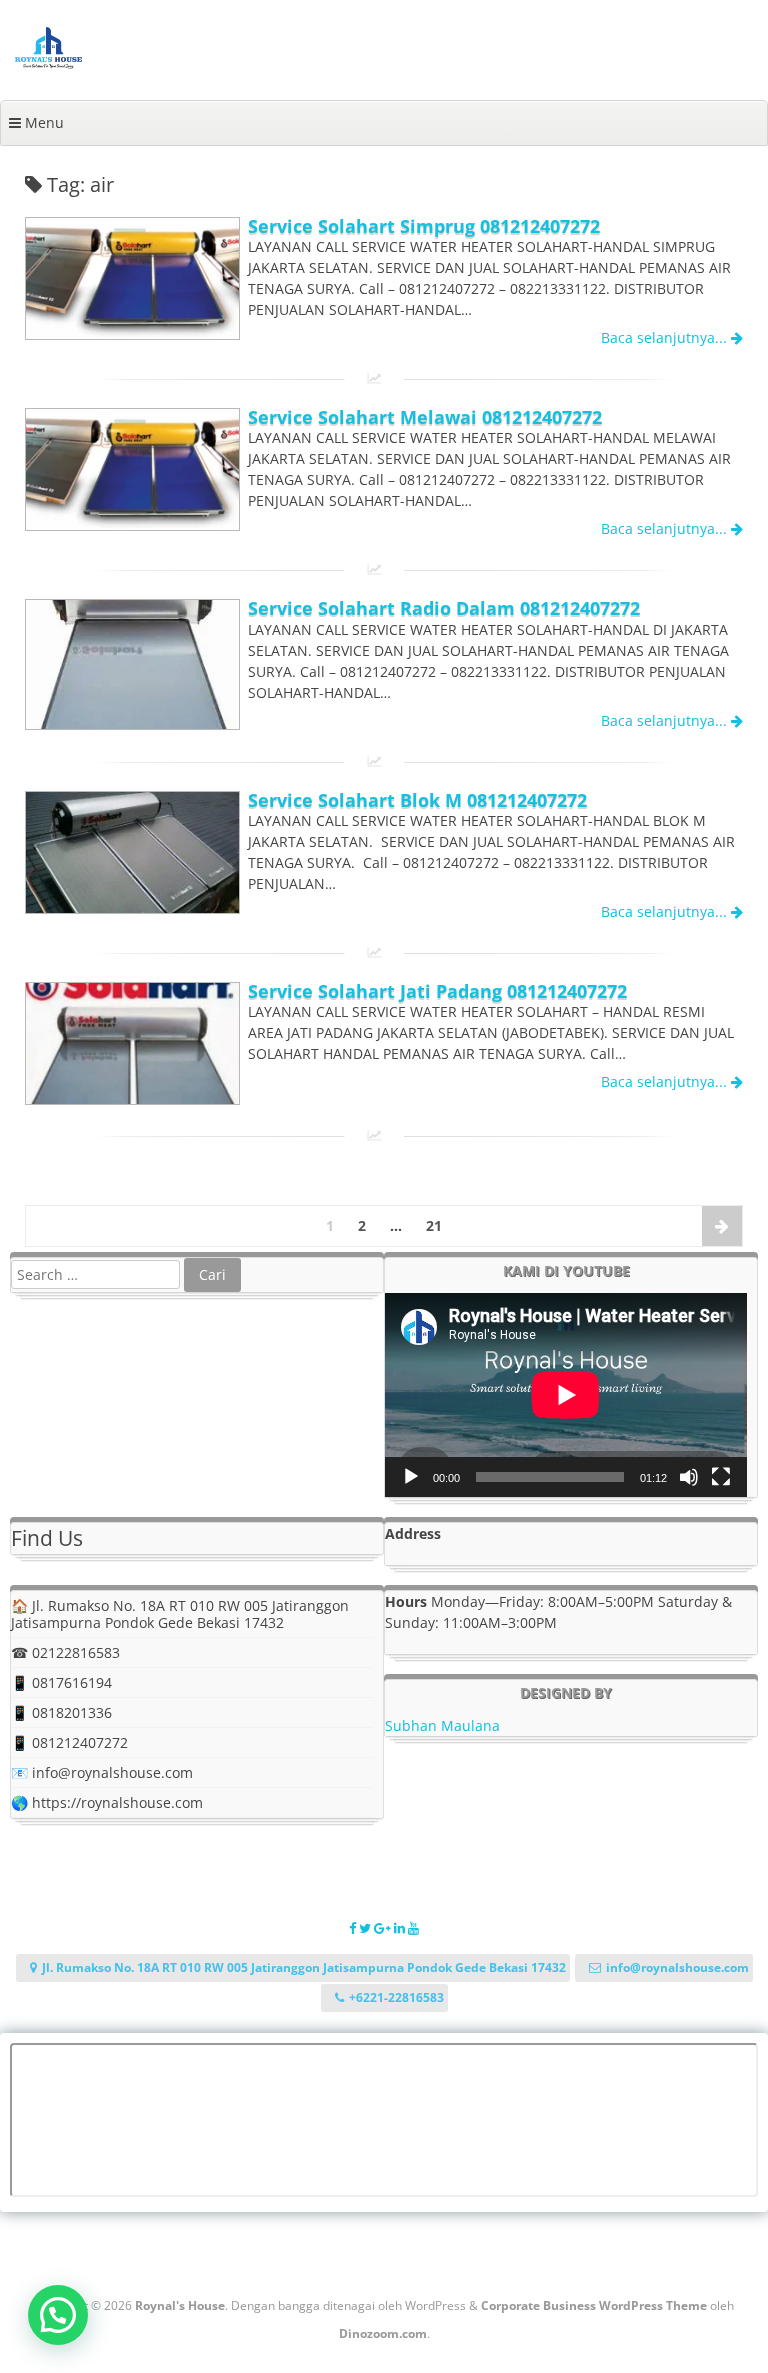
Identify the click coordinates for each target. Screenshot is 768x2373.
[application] (566, 1395)
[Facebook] (354, 1928)
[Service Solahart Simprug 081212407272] (132, 333)
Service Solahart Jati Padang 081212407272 (437, 991)
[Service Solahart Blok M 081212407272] (132, 907)
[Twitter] (366, 1928)
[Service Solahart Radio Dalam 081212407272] (132, 723)
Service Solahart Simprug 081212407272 (424, 226)
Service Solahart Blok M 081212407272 (417, 800)
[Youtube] (413, 1928)
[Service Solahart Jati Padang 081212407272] (132, 1098)
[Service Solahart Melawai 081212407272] (132, 524)
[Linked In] (401, 1928)
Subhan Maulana (442, 1725)
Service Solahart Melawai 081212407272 (425, 417)
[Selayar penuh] (721, 1477)
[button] (58, 2315)
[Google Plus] (384, 1928)
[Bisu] (689, 1477)
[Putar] (411, 1477)
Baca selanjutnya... (666, 337)
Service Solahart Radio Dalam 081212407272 (444, 608)
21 (434, 1225)
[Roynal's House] (48, 63)
